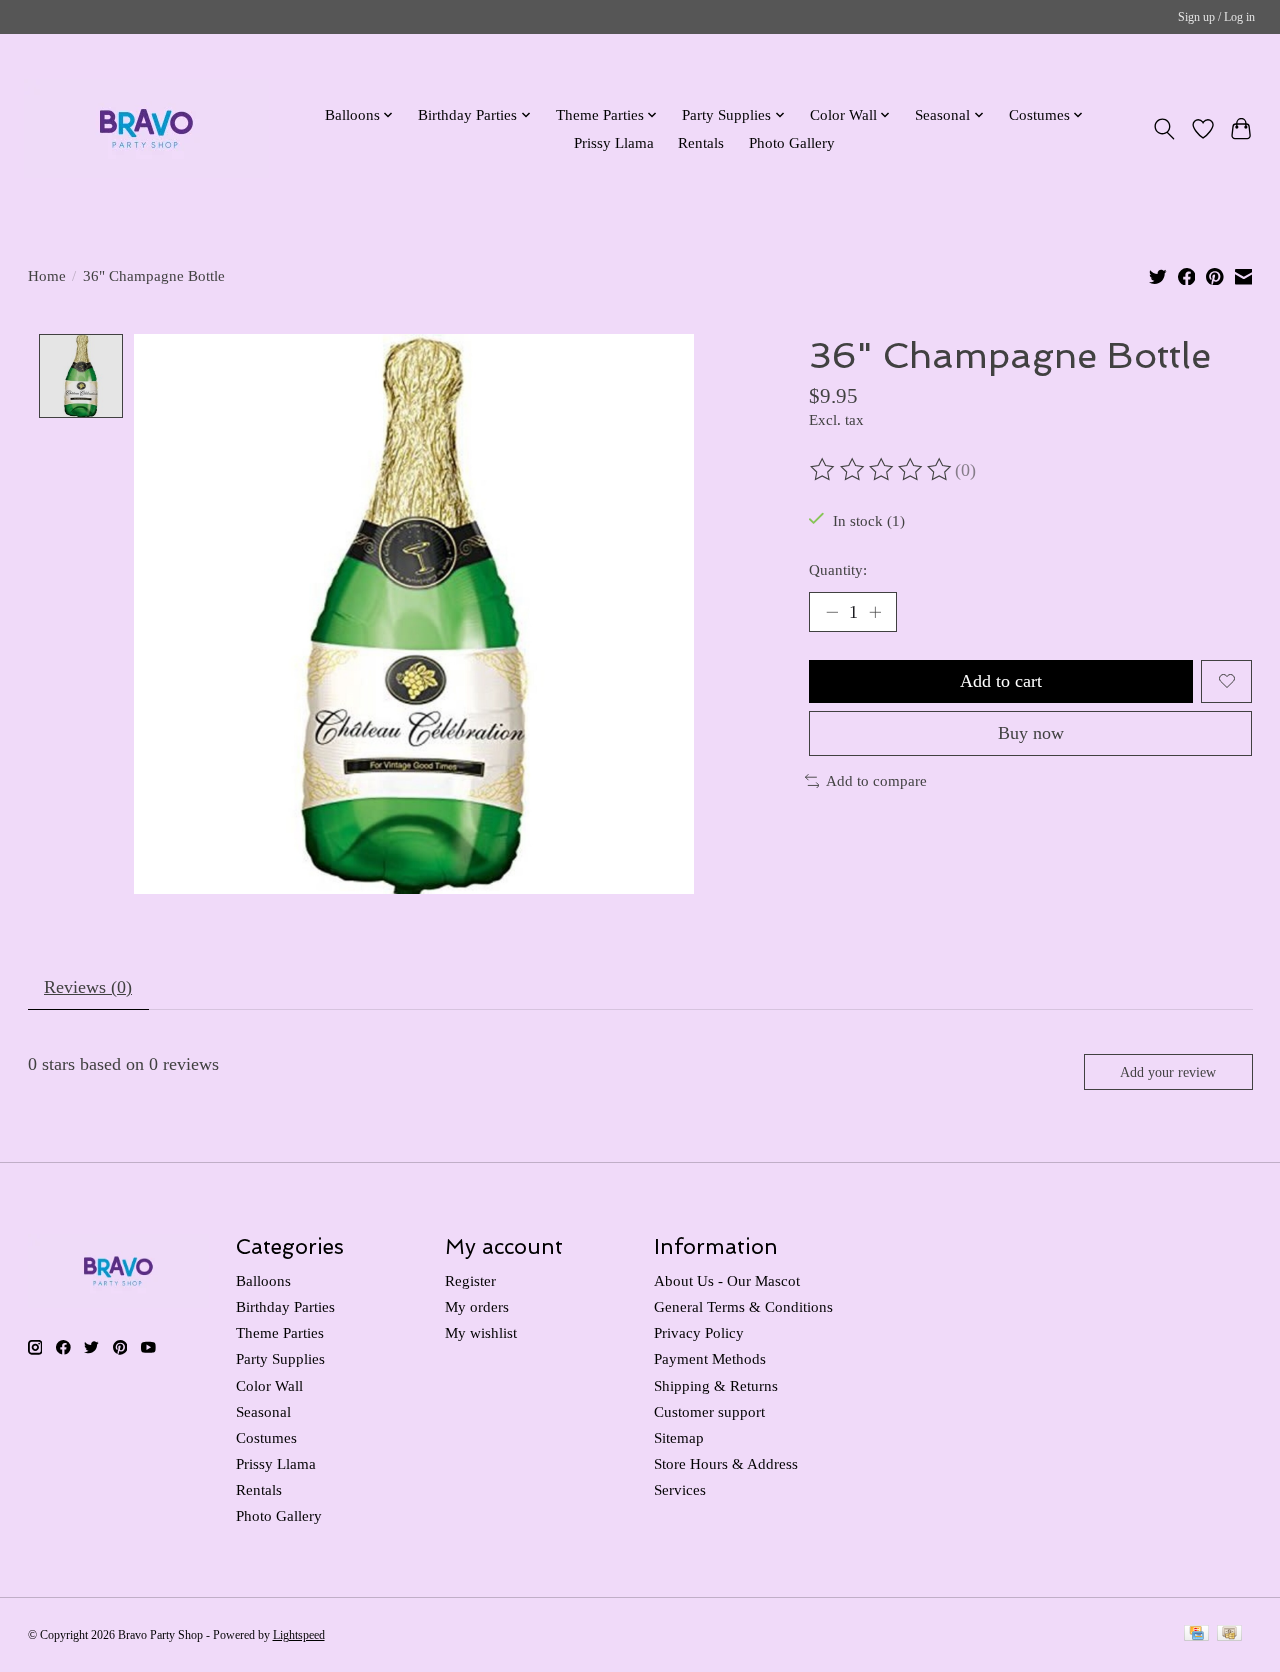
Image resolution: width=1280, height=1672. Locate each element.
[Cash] (1229, 1635)
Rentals (701, 142)
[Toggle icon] (1163, 129)
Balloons (263, 1281)
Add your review (1168, 1072)
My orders (477, 1307)
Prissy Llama (614, 142)
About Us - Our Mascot (727, 1281)
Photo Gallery (792, 142)
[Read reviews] (882, 470)
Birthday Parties (285, 1307)
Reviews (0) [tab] (88, 987)
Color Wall (269, 1386)
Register (470, 1281)
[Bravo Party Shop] (146, 128)
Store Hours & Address (726, 1464)
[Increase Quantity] (875, 612)
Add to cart (1001, 681)
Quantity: (838, 570)
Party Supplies (280, 1359)
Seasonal (263, 1412)
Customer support (709, 1412)
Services (680, 1490)
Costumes (266, 1438)
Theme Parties (280, 1333)
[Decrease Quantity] (832, 612)
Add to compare (876, 781)
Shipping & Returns (716, 1386)
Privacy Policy (699, 1333)
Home (47, 276)
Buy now (1031, 733)
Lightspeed (299, 1635)
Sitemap (679, 1438)
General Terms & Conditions (743, 1307)
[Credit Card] (1196, 1635)
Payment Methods (710, 1359)
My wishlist (481, 1333)
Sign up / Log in (1216, 17)
